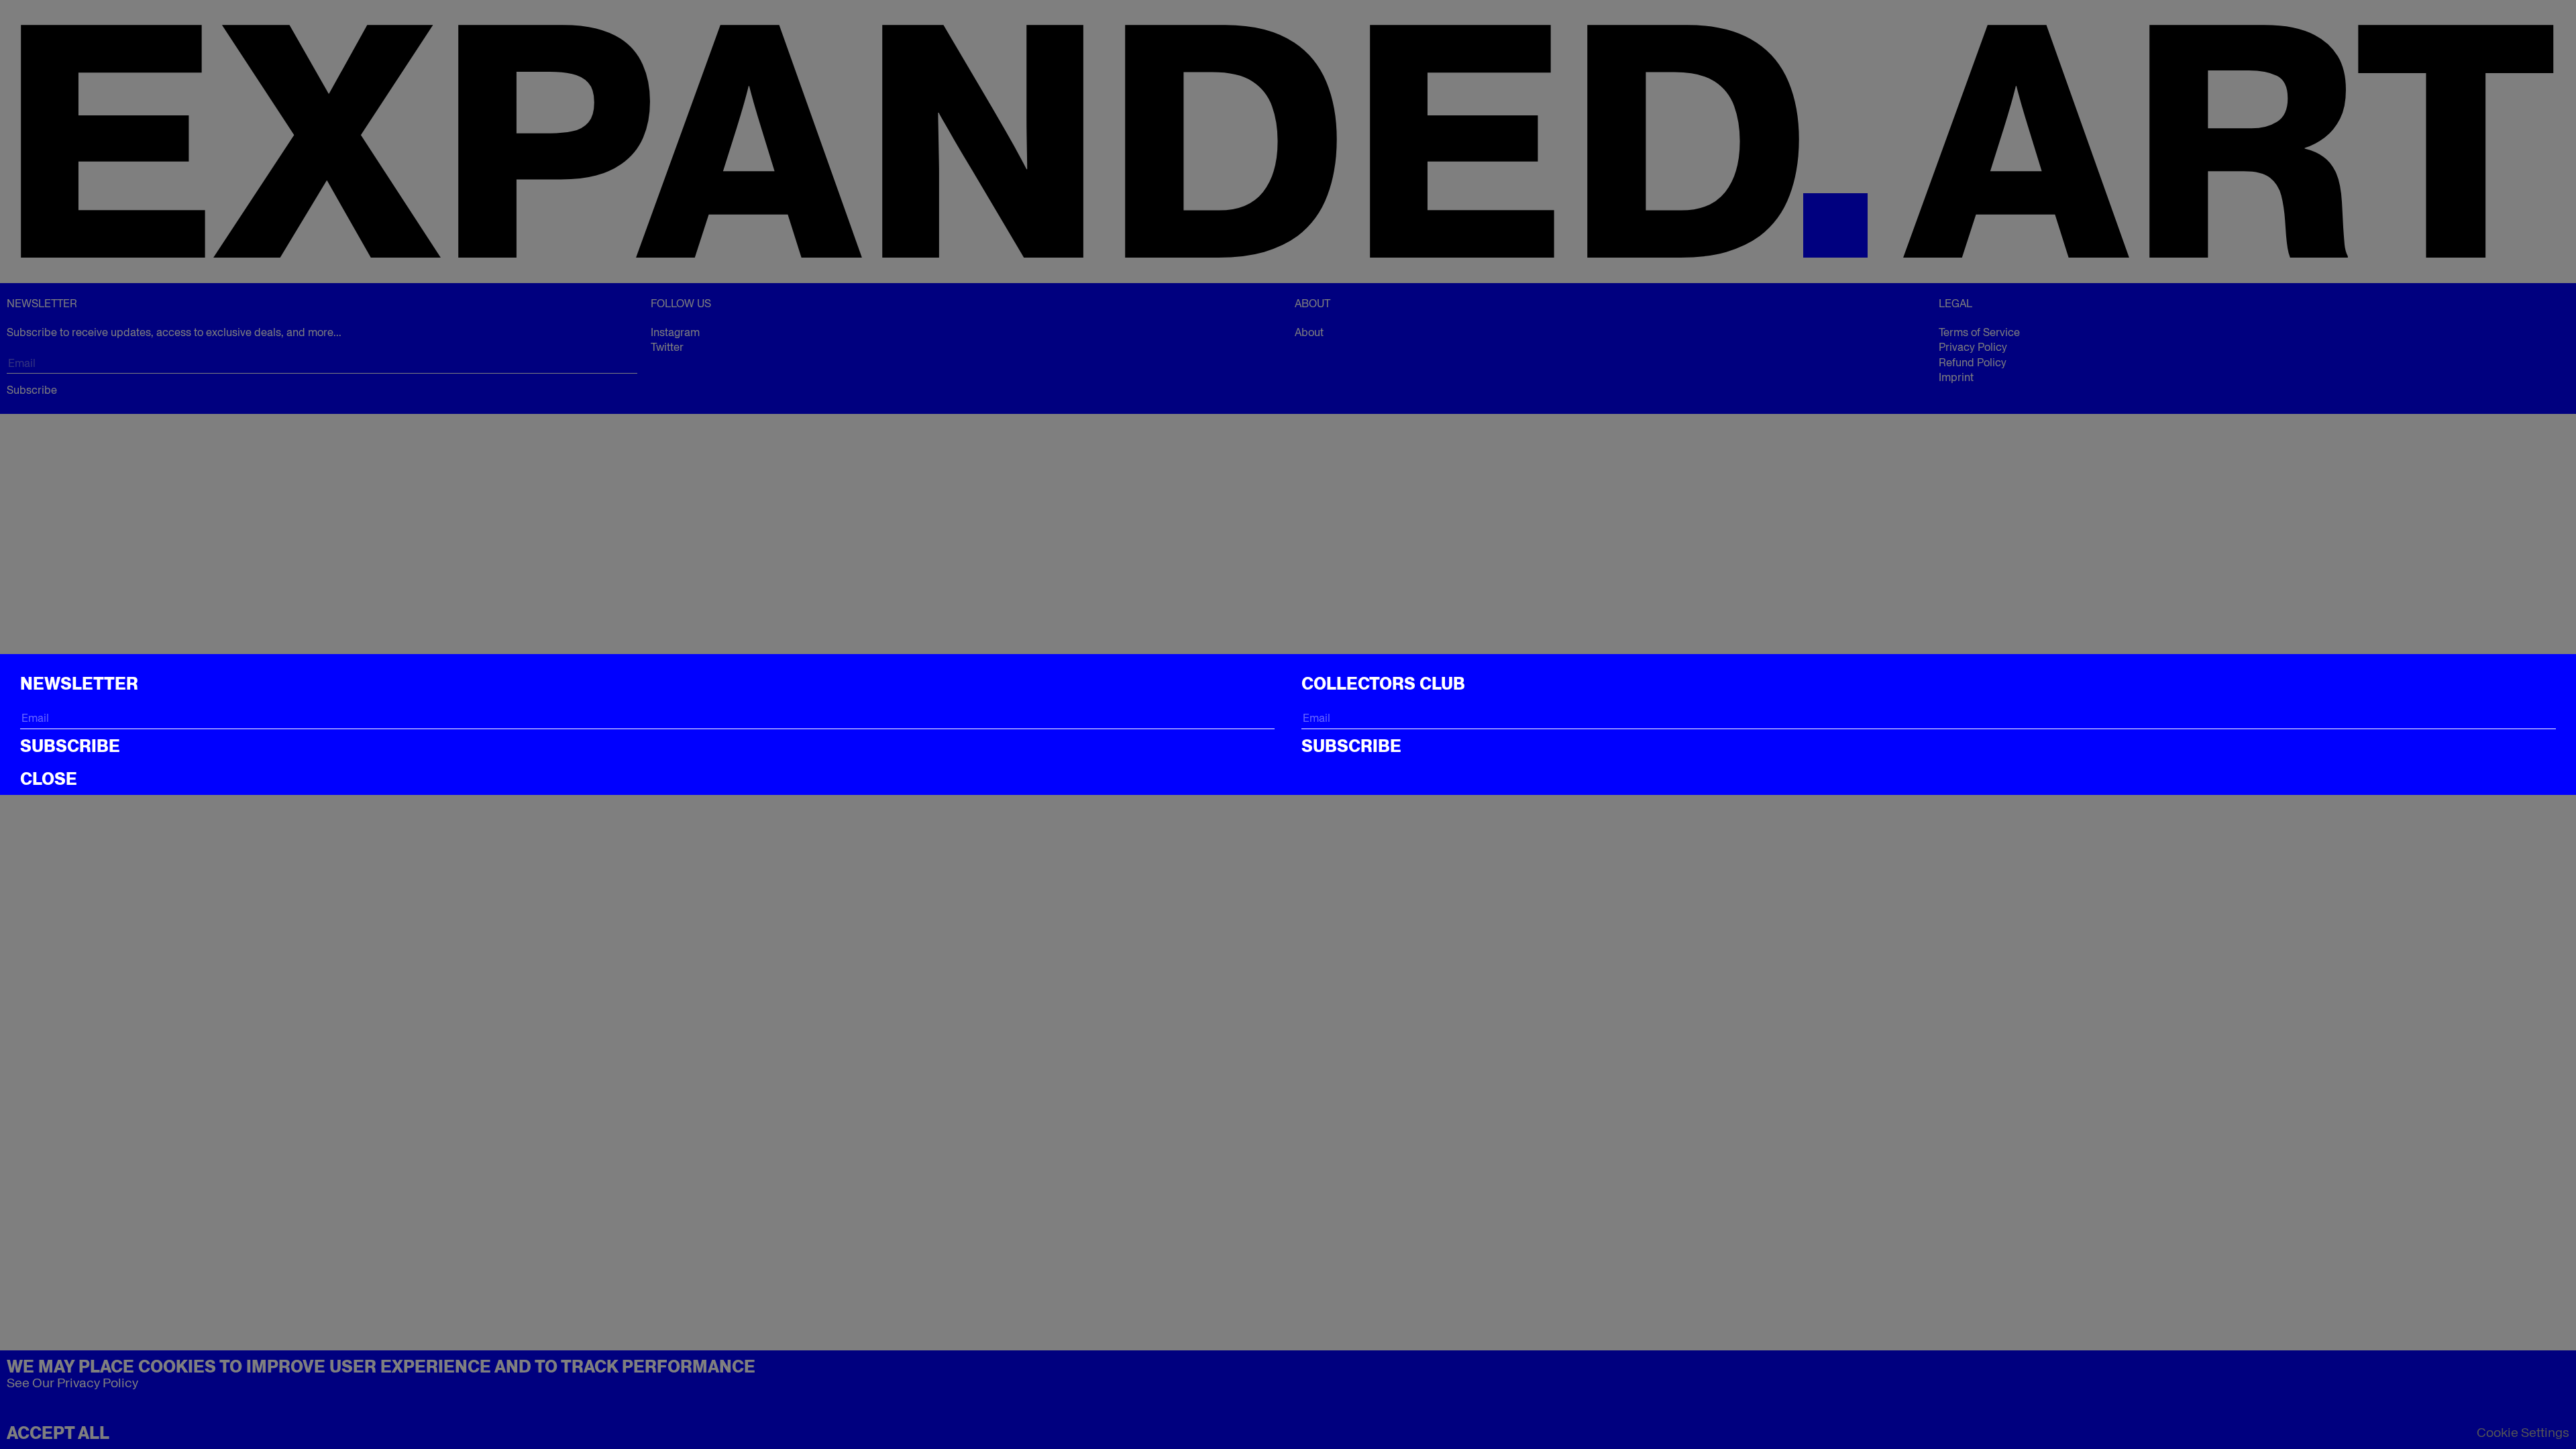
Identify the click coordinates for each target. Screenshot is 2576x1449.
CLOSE (49, 779)
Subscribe (70, 746)
